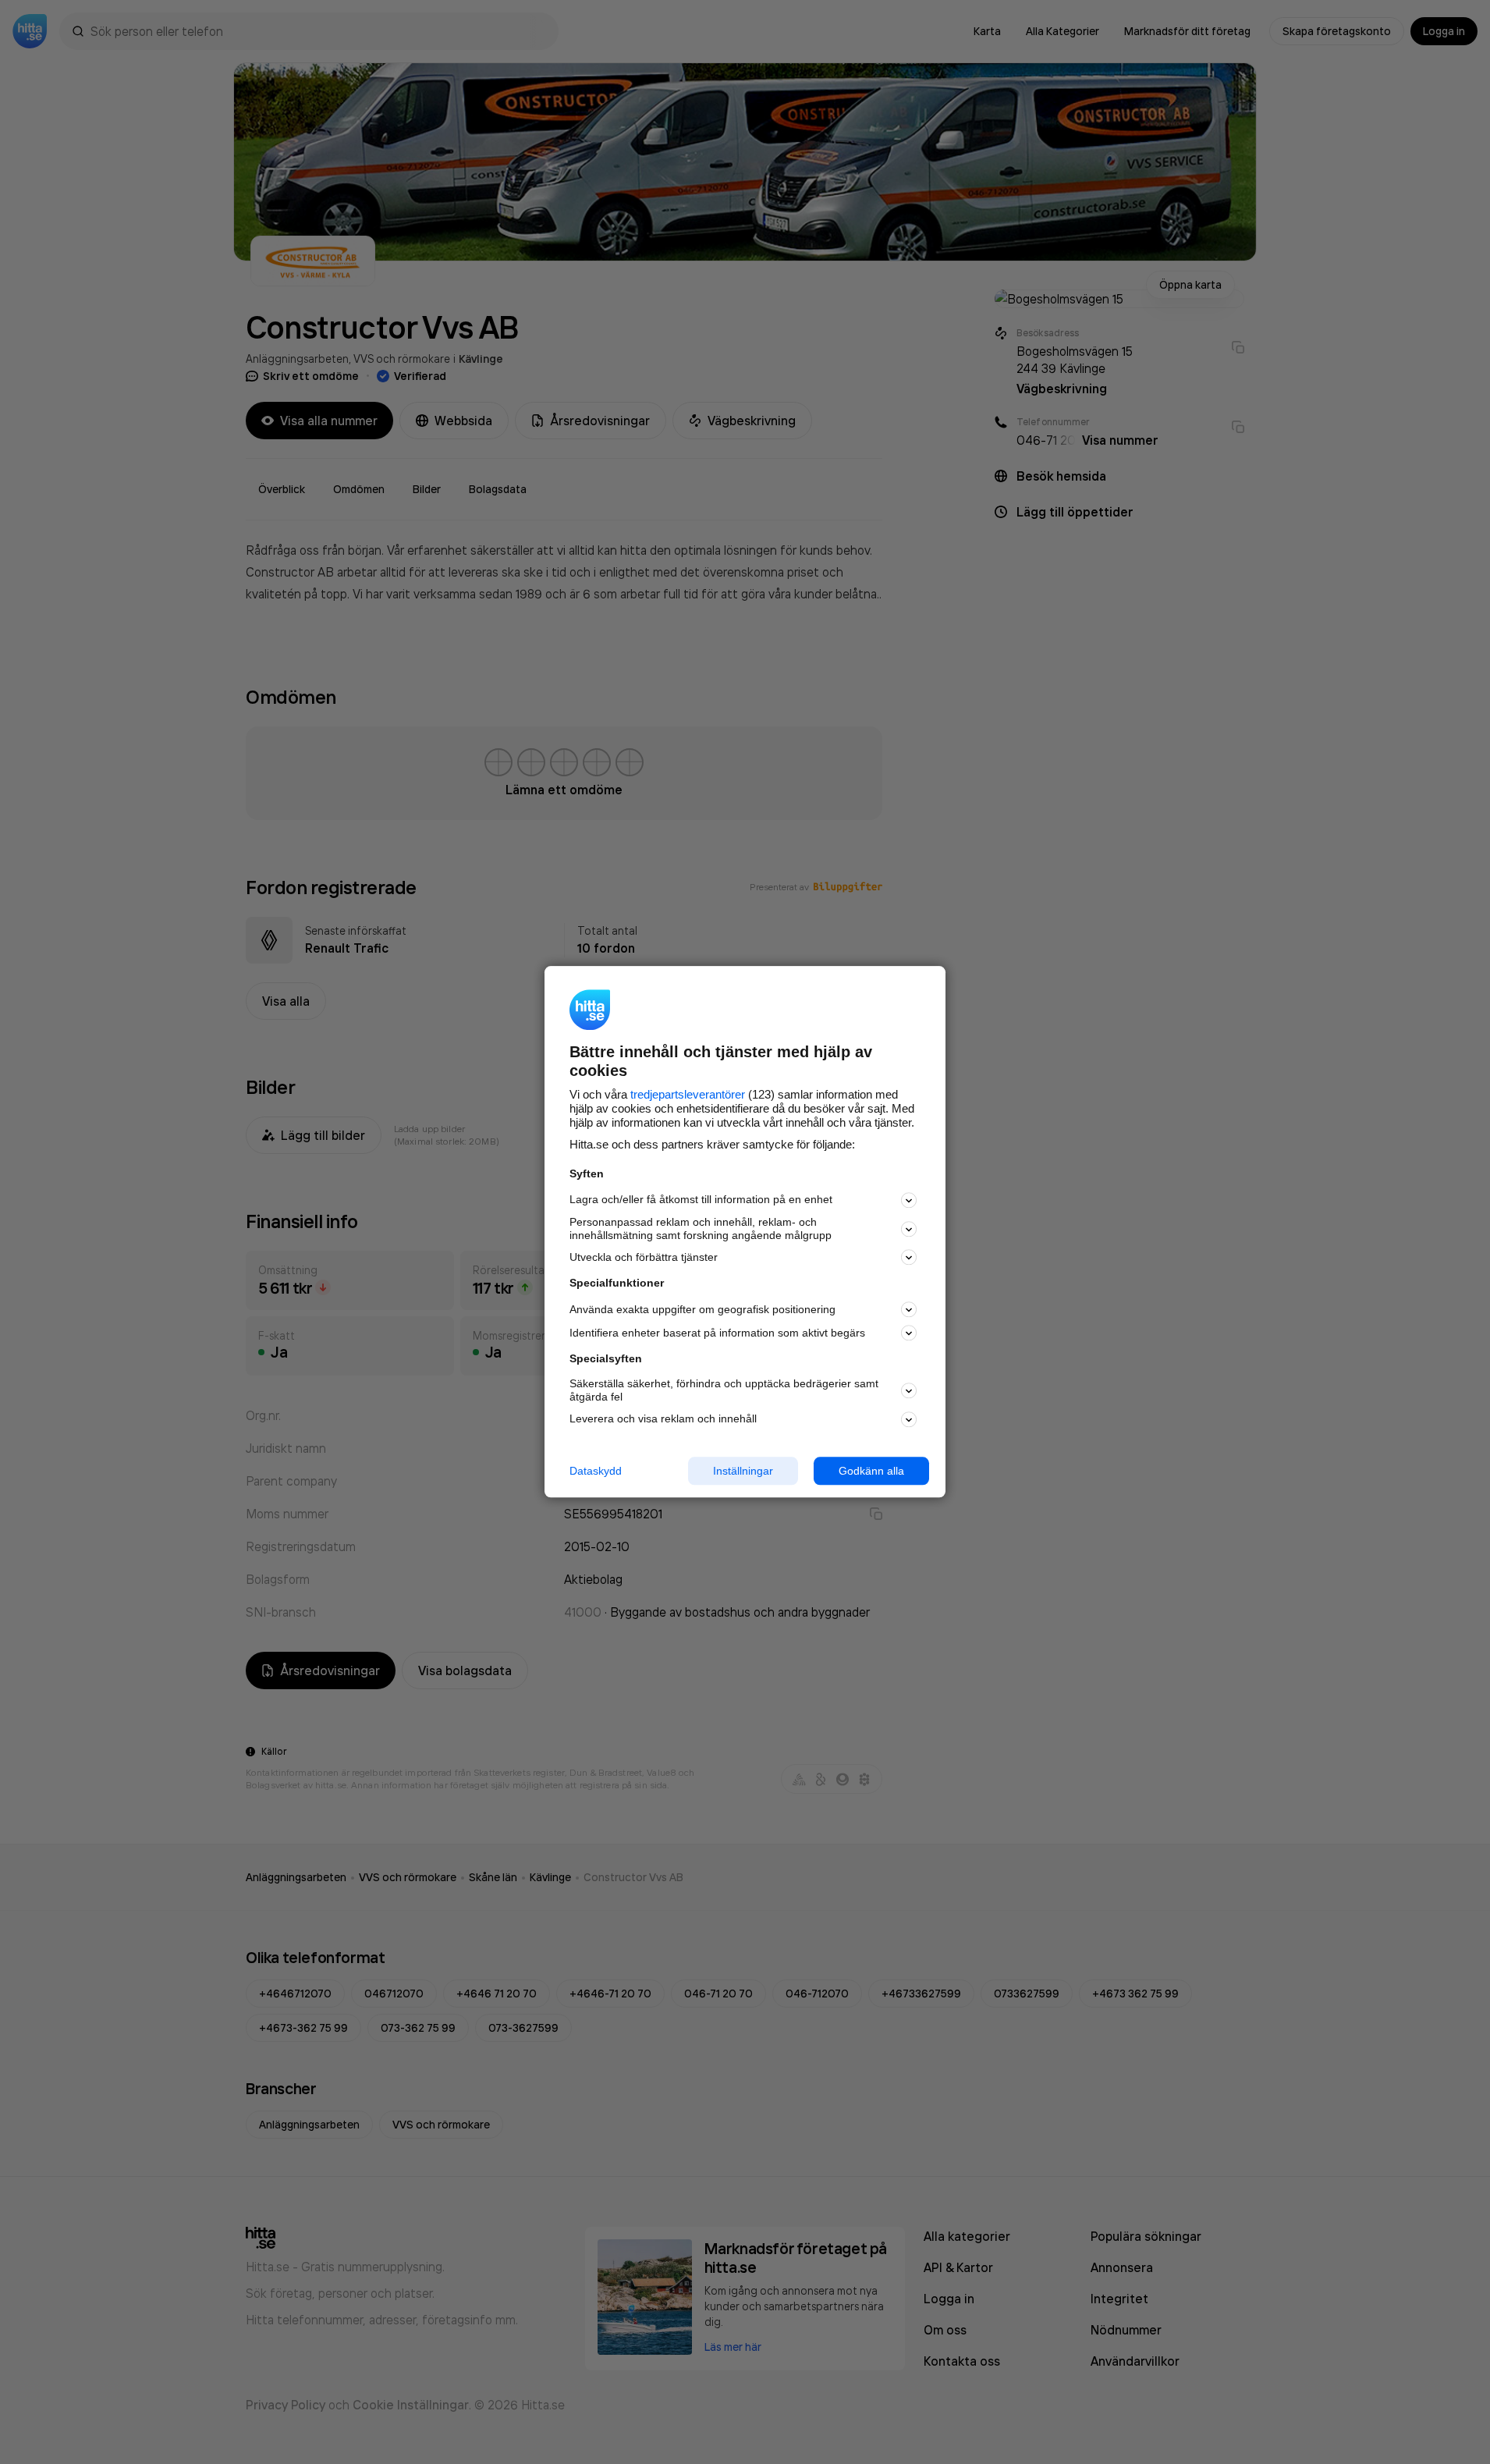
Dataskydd (596, 1471)
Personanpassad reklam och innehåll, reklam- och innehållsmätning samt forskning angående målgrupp (701, 1228)
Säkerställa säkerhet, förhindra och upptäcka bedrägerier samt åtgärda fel (724, 1390)
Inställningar (743, 1471)
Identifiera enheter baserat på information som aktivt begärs (717, 1333)
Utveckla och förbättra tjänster (644, 1257)
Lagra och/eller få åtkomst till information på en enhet (701, 1200)
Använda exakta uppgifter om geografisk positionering (702, 1309)
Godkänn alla (871, 1471)
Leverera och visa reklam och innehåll (663, 1418)
